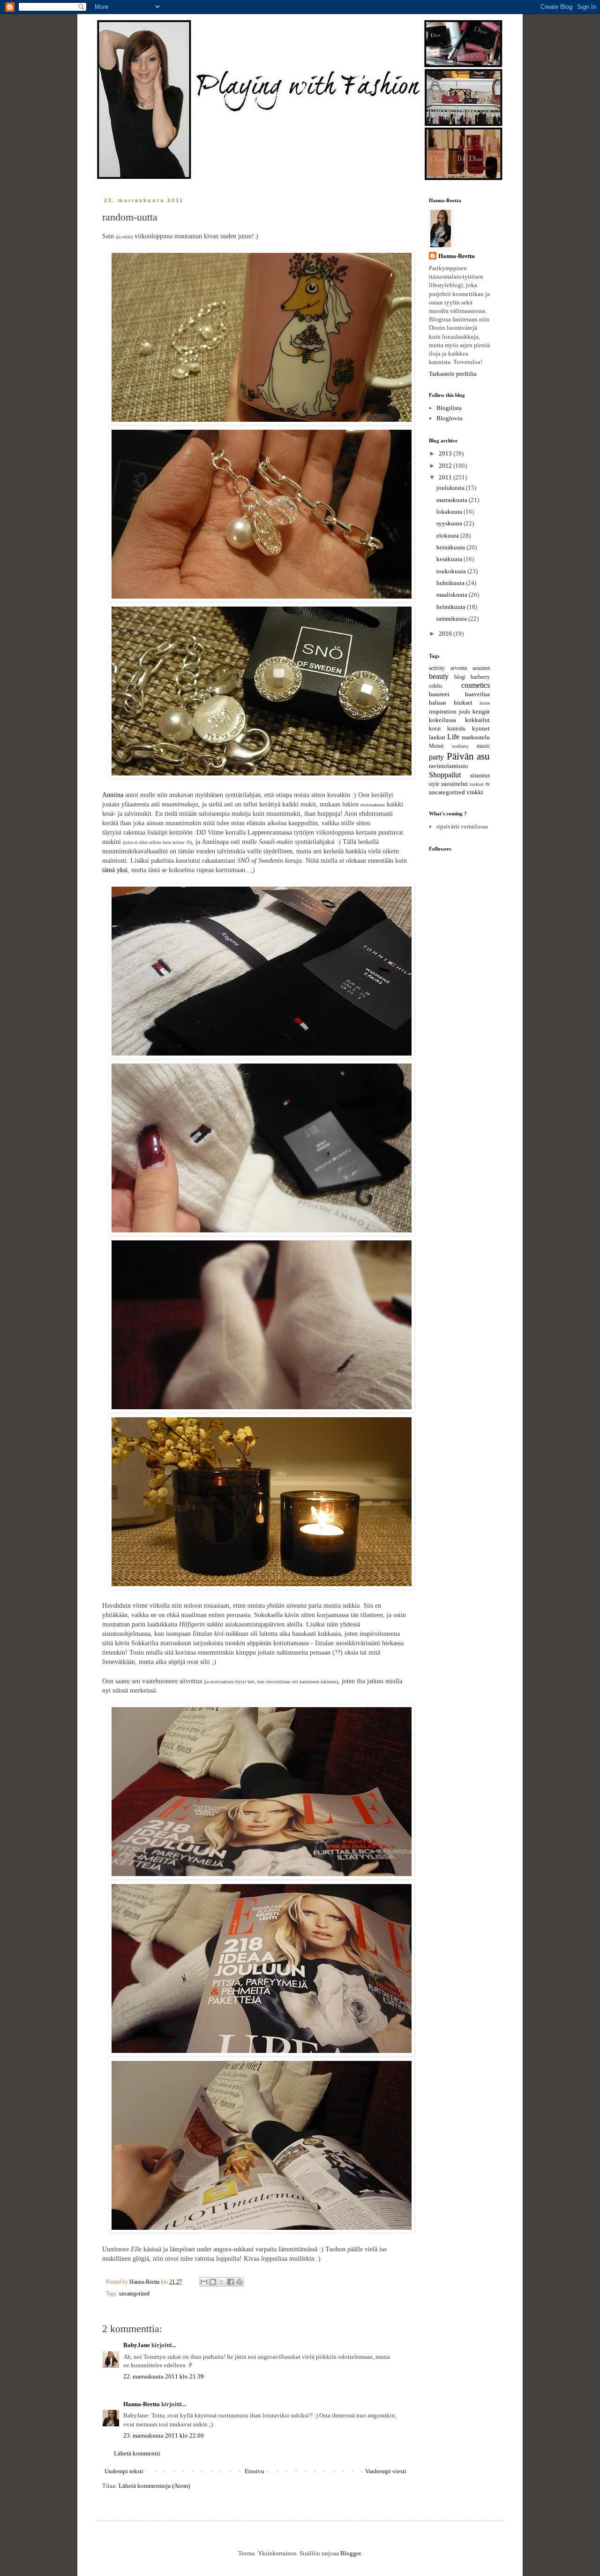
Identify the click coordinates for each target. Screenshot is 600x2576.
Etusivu (255, 2471)
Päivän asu (469, 756)
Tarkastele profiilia (453, 374)
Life (453, 737)
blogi (460, 677)
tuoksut (477, 784)
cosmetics (476, 685)
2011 (446, 477)
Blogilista (449, 408)
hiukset (463, 703)
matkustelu (476, 737)
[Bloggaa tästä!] (213, 2282)
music (483, 746)
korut (435, 729)
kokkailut (477, 720)
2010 (446, 634)
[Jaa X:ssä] (222, 2282)
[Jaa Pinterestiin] (240, 2282)
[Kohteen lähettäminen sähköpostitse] (204, 2282)
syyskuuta (450, 523)
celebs (436, 686)
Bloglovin (450, 418)
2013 (446, 453)
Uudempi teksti (124, 2471)
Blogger (350, 2553)
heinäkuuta (451, 547)
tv (488, 784)
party (436, 757)
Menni (436, 746)
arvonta (459, 668)
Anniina (113, 795)
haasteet (439, 694)
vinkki (475, 792)
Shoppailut (445, 775)
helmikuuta (452, 607)
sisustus (480, 775)
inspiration (443, 711)
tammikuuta (452, 619)
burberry (480, 677)
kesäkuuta (450, 559)
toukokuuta (452, 571)
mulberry (460, 746)
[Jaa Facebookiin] (231, 2282)
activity (437, 668)
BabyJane (137, 2345)
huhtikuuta (451, 583)
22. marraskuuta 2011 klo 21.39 (164, 2376)
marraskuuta (453, 500)
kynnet (481, 728)
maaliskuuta (453, 595)
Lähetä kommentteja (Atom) (154, 2486)
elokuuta (448, 536)
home (485, 703)
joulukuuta (451, 488)
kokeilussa (442, 720)
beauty (439, 676)
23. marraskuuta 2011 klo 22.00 (164, 2435)
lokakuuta (450, 512)
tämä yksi (115, 870)
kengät (481, 711)
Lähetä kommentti (137, 2453)
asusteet (481, 668)
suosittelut (454, 784)
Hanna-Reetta (142, 2404)
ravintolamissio (449, 766)
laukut (437, 737)
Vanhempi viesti (386, 2471)
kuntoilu (456, 729)
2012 (446, 466)
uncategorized (134, 2294)
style (434, 784)
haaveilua (477, 694)
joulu (465, 712)
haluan (438, 703)
